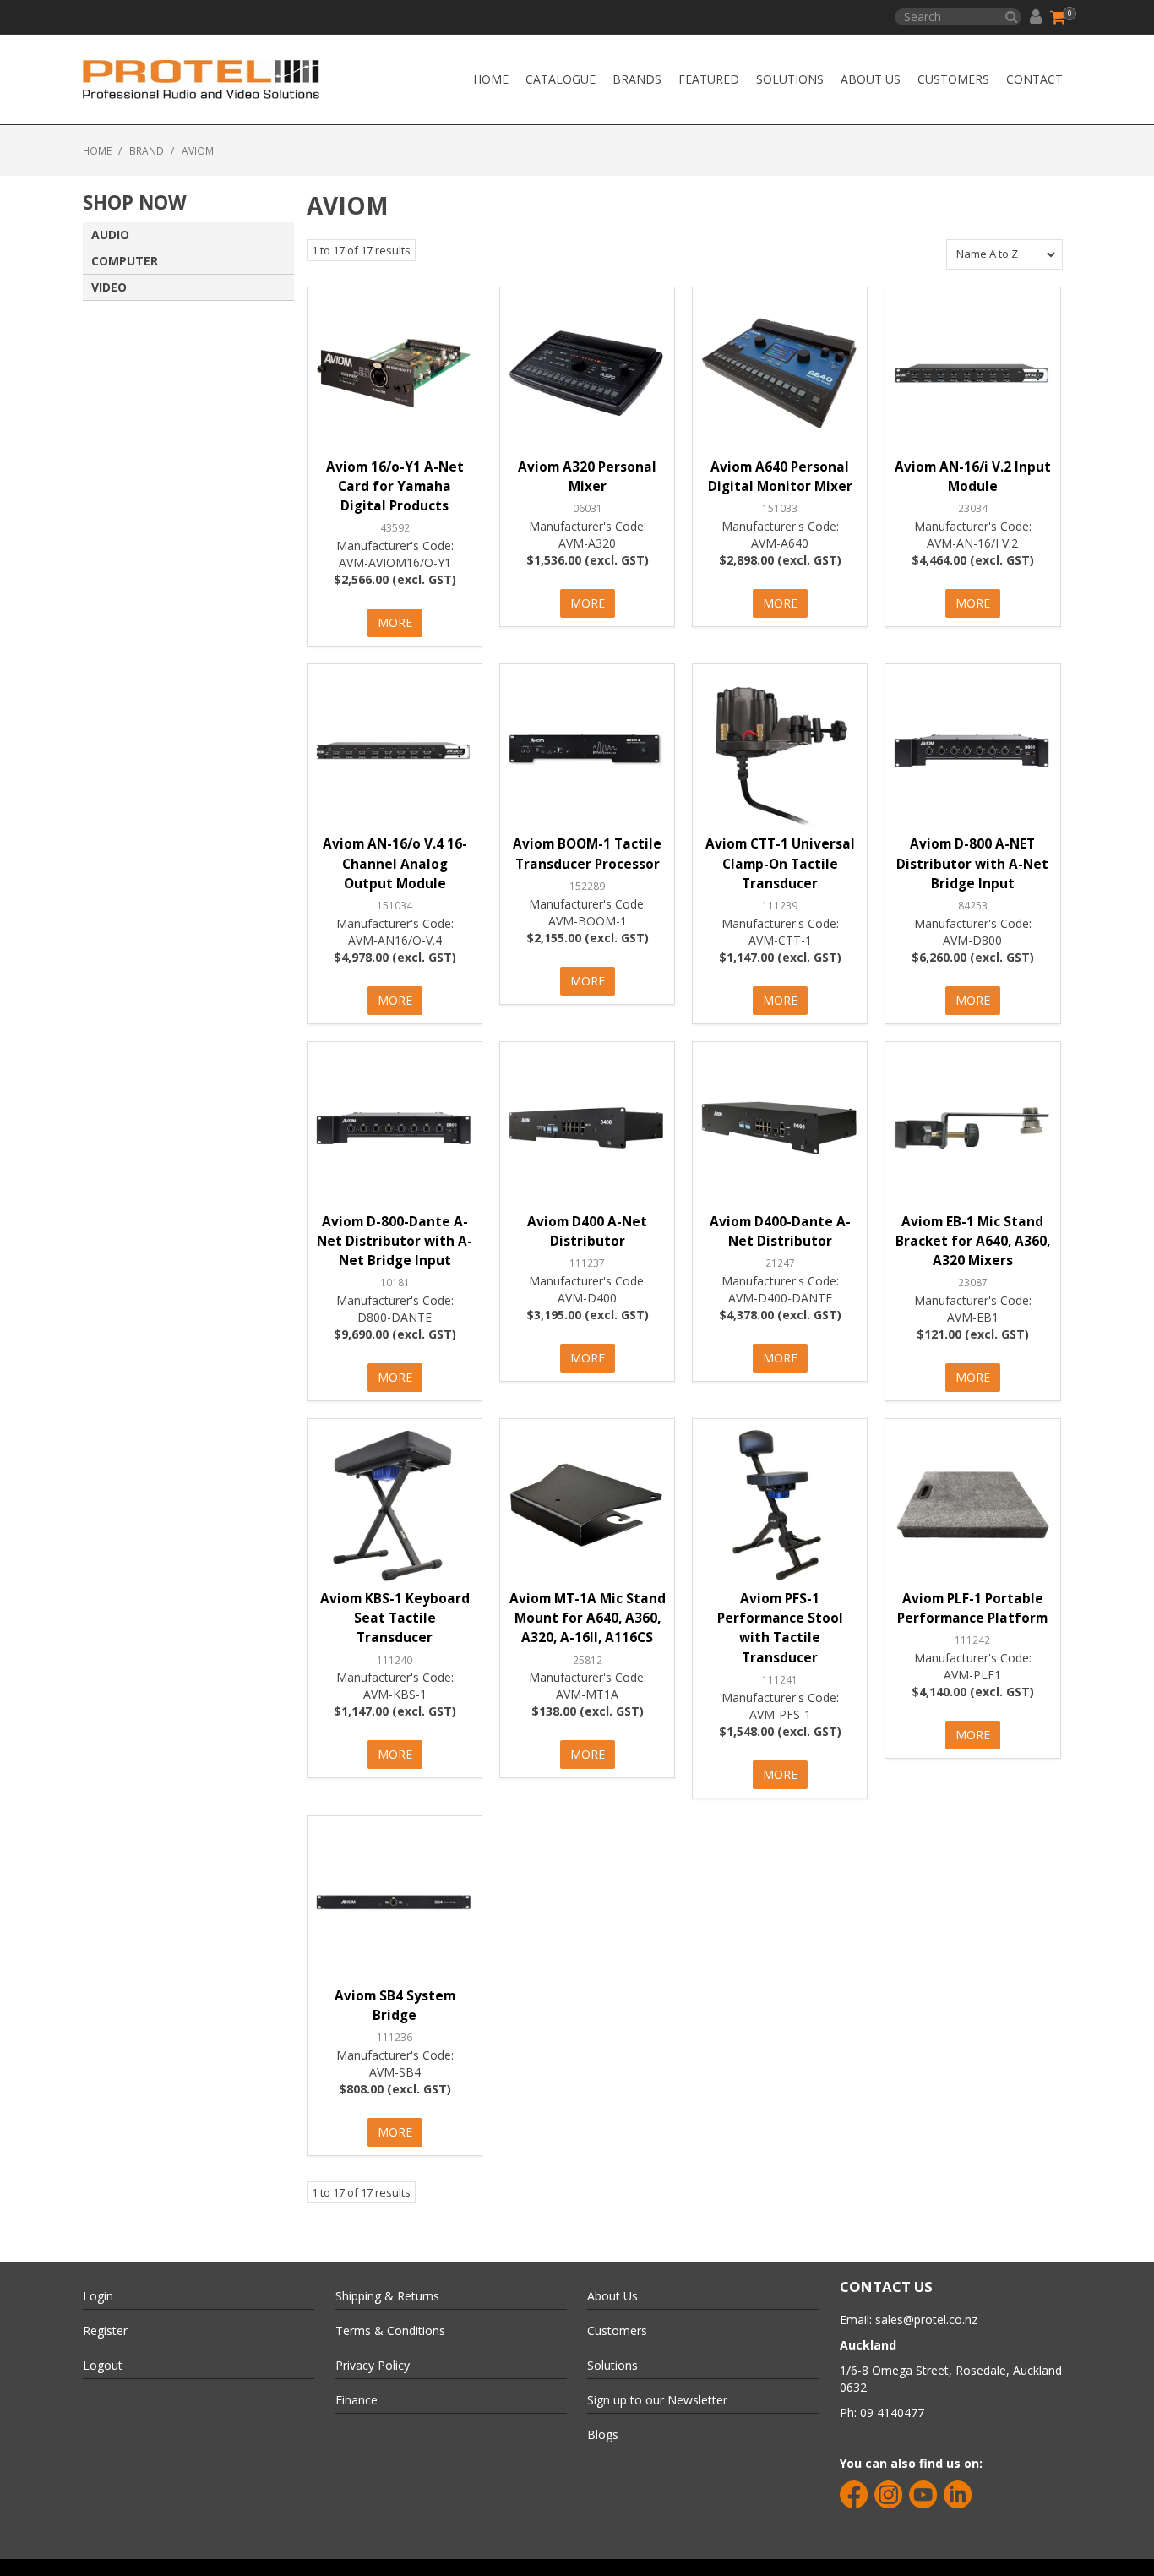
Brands (637, 79)
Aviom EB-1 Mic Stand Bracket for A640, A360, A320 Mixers (973, 1241)
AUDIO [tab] (110, 235)
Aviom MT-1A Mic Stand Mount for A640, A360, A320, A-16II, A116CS (588, 1618)
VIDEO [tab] (109, 287)
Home (491, 79)
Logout (103, 2365)
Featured (709, 79)
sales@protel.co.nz (926, 2319)
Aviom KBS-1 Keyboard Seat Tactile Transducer (395, 1618)
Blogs (603, 2434)
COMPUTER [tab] (125, 261)
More (395, 622)
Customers (953, 79)
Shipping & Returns (387, 2296)
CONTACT (1034, 79)
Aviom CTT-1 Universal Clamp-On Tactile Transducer (780, 863)
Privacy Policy (373, 2365)
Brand (147, 150)
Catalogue (561, 79)
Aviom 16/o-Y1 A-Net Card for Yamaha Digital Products (395, 486)
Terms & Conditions (390, 2330)
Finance (357, 2400)
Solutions (790, 79)
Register (105, 2330)
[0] (1059, 17)
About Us (871, 79)
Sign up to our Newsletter (657, 2400)
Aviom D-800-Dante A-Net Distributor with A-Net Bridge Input (395, 1241)
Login (98, 2296)
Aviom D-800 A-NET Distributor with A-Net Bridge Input (972, 863)
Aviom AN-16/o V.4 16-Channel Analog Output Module (395, 863)
